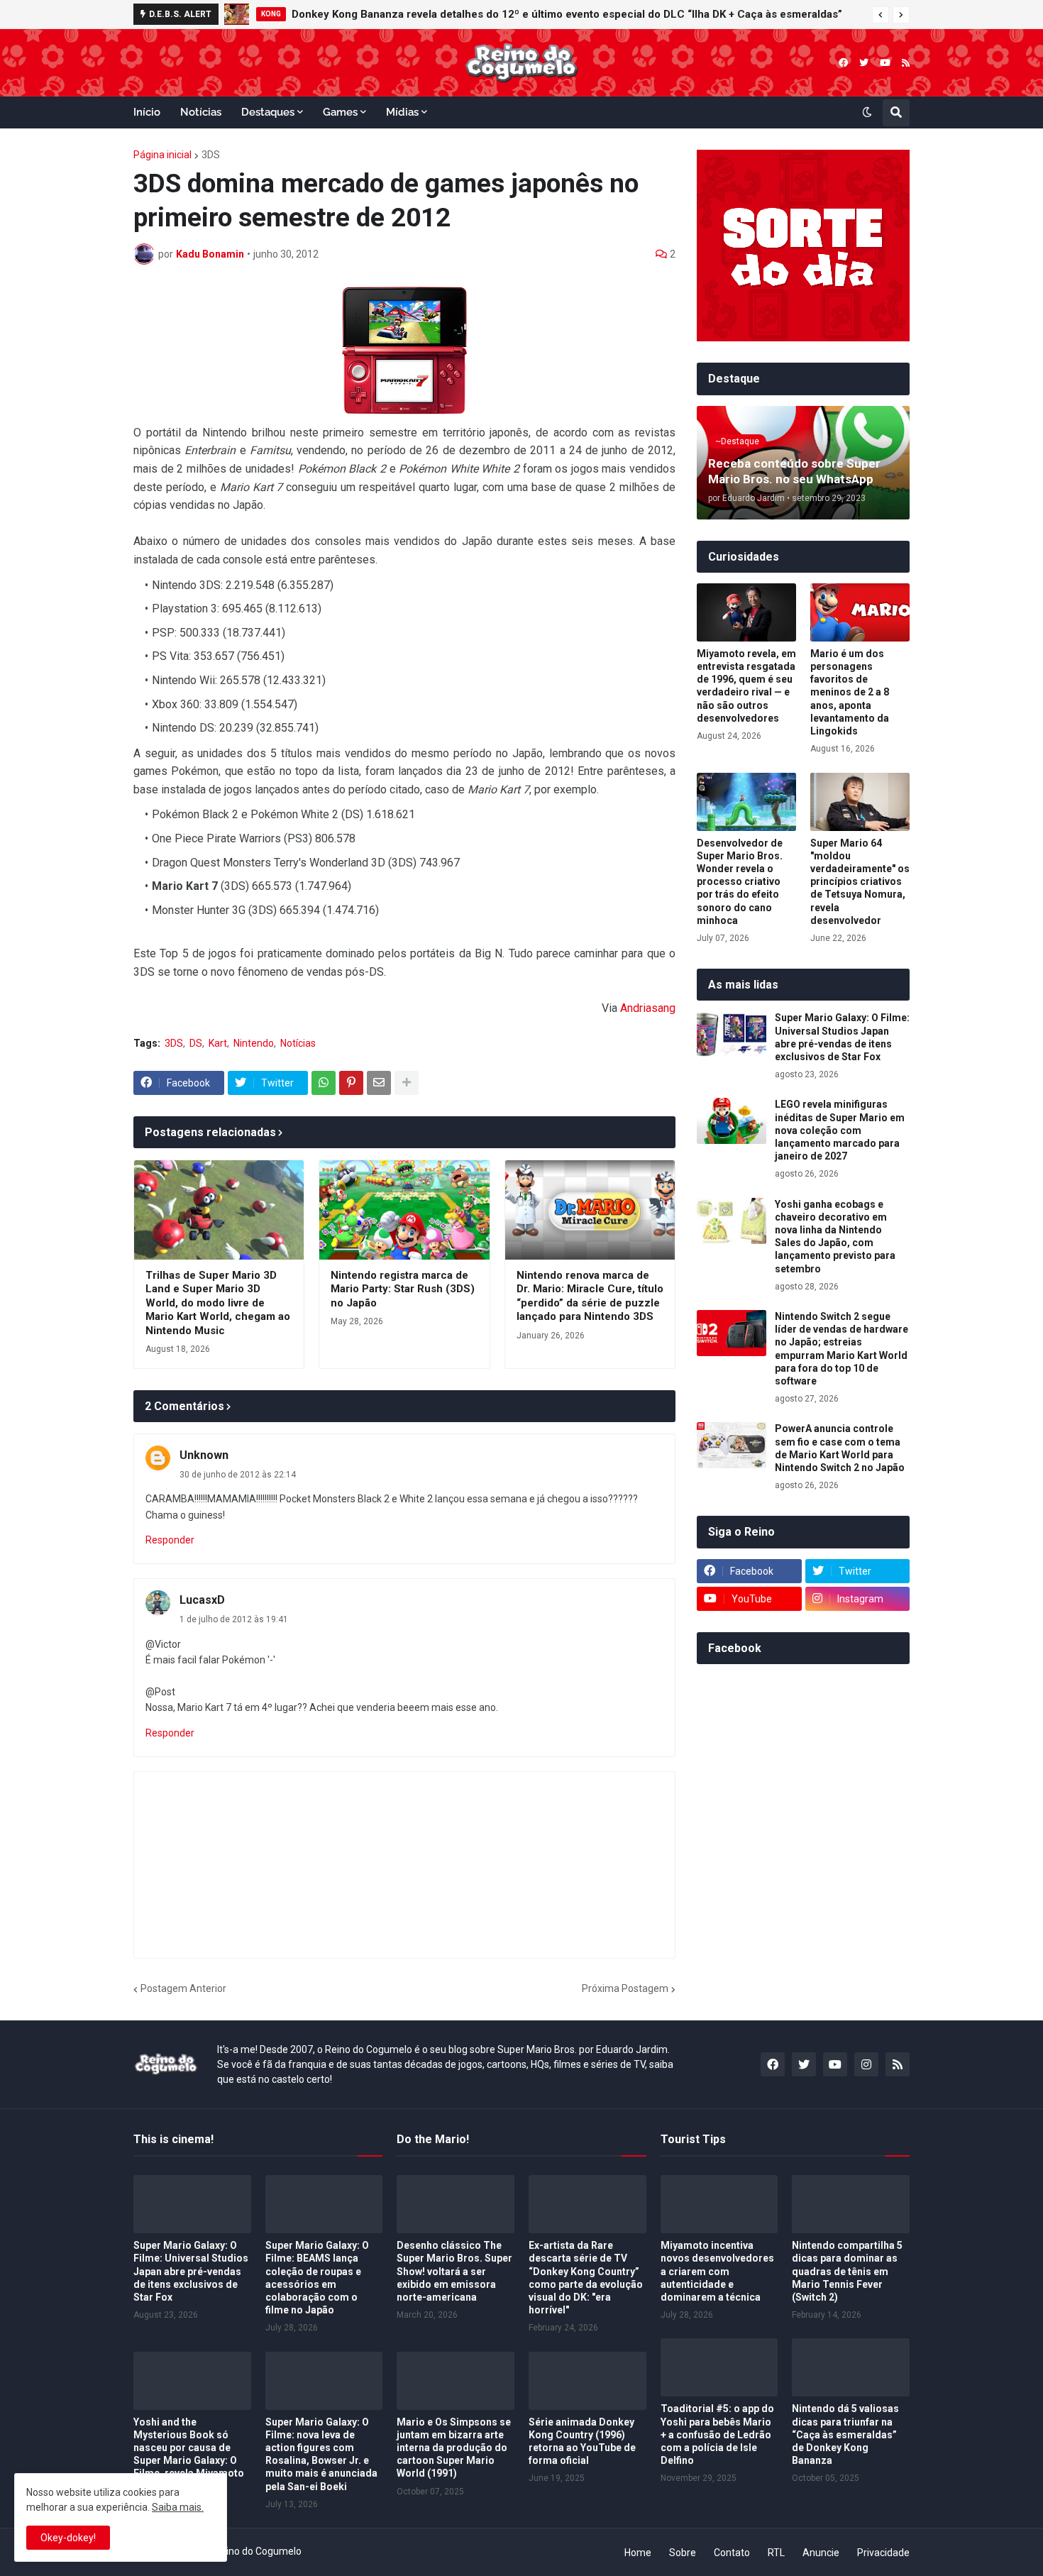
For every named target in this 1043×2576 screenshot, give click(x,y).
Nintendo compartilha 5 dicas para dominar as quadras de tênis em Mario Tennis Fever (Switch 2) (847, 2271)
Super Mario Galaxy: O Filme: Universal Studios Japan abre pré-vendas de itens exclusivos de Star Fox (842, 1037)
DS (196, 1043)
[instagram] (866, 2064)
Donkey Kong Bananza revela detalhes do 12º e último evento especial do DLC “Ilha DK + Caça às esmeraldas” (567, 14)
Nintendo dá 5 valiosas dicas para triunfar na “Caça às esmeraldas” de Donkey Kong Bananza (845, 2434)
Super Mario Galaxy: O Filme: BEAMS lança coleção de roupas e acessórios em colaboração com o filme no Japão (317, 2278)
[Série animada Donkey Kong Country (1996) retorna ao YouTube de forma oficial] (587, 2381)
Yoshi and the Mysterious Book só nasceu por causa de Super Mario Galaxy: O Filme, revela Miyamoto (189, 2448)
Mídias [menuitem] (402, 112)
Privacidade (883, 2553)
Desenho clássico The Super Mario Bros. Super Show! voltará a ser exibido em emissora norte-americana (454, 2271)
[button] (881, 15)
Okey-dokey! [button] (68, 2538)
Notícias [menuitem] (201, 112)
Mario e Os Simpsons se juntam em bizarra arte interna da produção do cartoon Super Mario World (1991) (454, 2448)
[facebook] (843, 63)
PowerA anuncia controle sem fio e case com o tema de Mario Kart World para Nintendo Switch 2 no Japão (840, 1448)
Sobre (683, 2553)
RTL (776, 2553)
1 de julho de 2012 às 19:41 (234, 1619)
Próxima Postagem (625, 1988)
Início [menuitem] (147, 112)
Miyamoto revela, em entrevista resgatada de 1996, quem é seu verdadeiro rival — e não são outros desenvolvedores (746, 686)
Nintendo (254, 1043)
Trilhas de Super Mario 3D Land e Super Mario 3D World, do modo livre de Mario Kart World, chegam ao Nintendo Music (218, 1303)
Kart (218, 1043)
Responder (170, 1540)
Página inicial (162, 155)
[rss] (906, 63)
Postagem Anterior (183, 1988)
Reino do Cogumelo (258, 2551)
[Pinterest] (351, 1083)
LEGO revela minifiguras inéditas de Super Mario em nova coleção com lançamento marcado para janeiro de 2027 (840, 1130)
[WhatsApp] (324, 1083)
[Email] (379, 1083)
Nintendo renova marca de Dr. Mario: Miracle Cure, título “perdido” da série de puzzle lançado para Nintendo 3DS (590, 1296)
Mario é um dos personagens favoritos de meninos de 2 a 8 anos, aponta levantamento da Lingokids (850, 692)
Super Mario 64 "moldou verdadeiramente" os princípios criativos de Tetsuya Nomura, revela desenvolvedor (860, 882)
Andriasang (648, 1008)
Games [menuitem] (340, 112)
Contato (732, 2553)
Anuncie (821, 2553)
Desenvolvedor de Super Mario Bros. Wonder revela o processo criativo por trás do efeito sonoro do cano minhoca (740, 882)
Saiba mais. (178, 2507)
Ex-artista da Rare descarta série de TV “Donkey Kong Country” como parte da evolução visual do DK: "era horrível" (586, 2278)
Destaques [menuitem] (268, 112)
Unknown (204, 1455)
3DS (211, 155)
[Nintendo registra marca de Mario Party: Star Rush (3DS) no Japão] (404, 1210)
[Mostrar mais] (407, 1083)
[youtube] (885, 63)
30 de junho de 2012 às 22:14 (238, 1475)
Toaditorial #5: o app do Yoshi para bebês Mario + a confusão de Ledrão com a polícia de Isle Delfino (717, 2434)
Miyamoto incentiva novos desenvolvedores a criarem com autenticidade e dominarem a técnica (717, 2271)
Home (638, 2553)
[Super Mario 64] (860, 802)
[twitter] (864, 63)
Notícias (298, 1043)
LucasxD (202, 1600)
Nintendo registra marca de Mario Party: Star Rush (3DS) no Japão (403, 1289)
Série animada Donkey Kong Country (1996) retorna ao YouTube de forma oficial (582, 2442)
